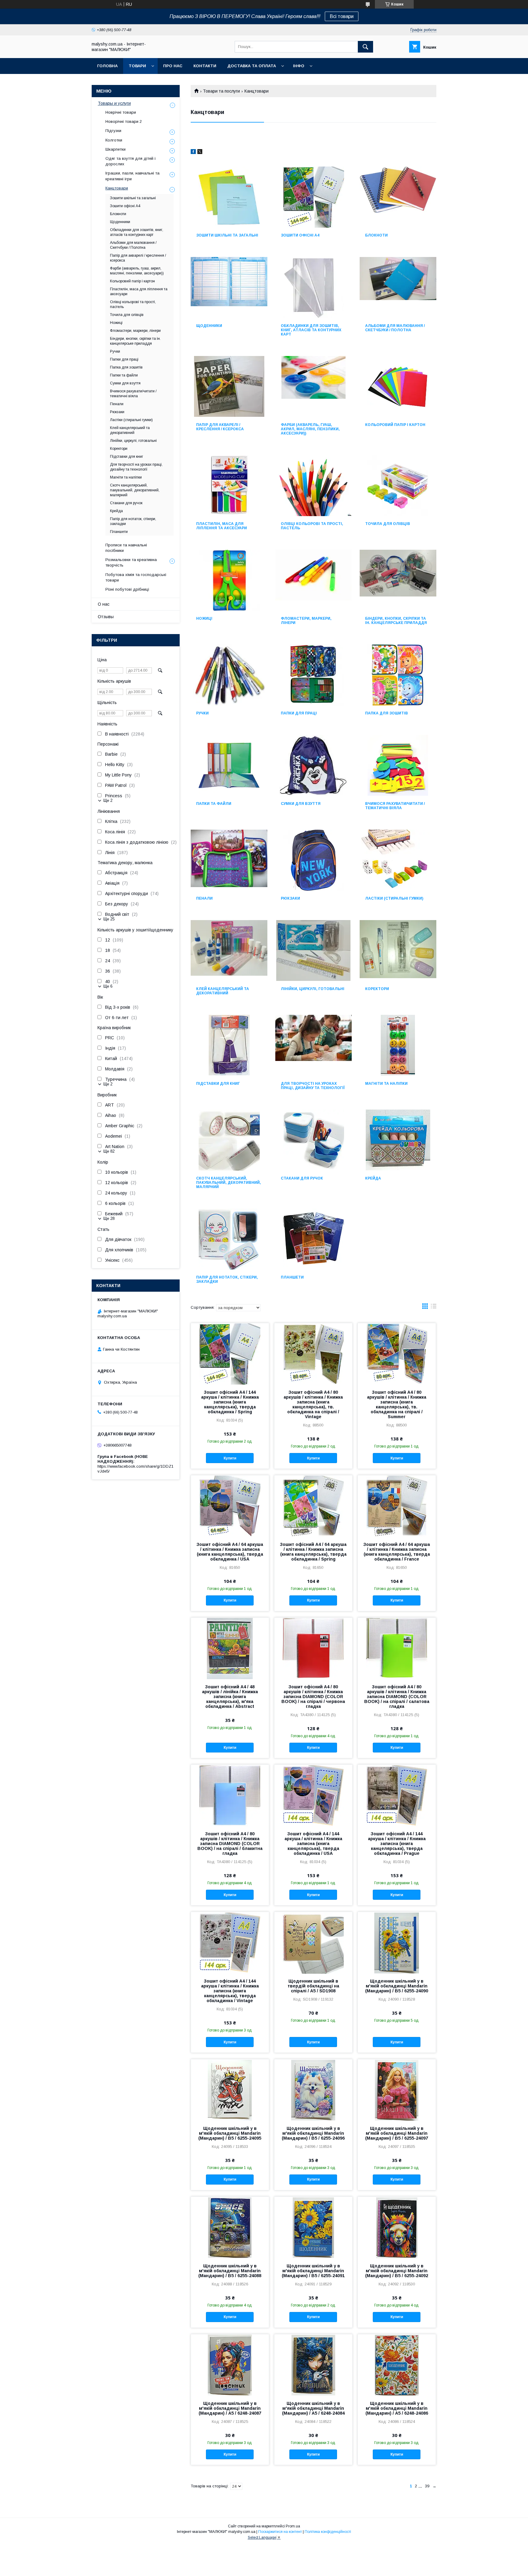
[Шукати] (365, 47)
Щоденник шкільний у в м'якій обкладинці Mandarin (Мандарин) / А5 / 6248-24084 (313, 2408)
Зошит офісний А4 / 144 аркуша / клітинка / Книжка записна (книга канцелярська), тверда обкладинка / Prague (397, 1844)
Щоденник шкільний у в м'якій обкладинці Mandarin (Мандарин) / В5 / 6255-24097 (397, 2133)
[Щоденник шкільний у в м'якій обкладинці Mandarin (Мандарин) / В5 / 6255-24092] (397, 2227)
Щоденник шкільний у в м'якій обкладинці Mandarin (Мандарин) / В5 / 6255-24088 (230, 2271)
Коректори (377, 989)
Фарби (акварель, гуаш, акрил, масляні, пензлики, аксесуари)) (310, 429)
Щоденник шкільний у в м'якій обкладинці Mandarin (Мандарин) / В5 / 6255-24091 (313, 2271)
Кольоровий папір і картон (395, 425)
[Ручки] (229, 675)
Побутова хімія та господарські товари (136, 577)
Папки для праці (299, 713)
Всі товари (342, 16)
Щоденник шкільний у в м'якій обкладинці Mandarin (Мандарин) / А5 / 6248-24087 (230, 2408)
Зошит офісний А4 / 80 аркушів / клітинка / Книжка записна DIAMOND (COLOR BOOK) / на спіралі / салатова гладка (397, 1697)
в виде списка (434, 1308)
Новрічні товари (121, 112)
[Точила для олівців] (398, 486)
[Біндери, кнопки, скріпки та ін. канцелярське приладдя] (398, 580)
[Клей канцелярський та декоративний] (229, 951)
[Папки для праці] (314, 675)
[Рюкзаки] (314, 860)
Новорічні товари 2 (124, 121)
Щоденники (209, 326)
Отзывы (106, 617)
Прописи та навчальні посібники (126, 548)
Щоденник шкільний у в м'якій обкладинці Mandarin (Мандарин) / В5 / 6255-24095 (230, 2133)
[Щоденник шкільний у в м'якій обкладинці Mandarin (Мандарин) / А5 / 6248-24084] (313, 2365)
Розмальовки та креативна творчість (131, 562)
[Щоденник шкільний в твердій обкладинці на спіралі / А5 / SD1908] (313, 1943)
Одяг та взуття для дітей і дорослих (130, 161)
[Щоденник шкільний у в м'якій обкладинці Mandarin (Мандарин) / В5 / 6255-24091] (313, 2227)
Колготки (114, 140)
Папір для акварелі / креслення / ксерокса (220, 427)
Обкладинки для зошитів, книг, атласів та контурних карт (311, 330)
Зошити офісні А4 (300, 235)
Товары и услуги (114, 103)
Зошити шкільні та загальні (227, 235)
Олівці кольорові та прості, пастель (312, 526)
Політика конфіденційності (328, 2532)
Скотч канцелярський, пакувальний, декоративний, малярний (229, 1183)
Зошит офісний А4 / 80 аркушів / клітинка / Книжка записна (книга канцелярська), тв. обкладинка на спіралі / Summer (397, 1404)
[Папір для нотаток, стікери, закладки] (229, 1239)
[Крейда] (398, 1140)
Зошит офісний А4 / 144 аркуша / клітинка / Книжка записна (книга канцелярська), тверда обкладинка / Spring (230, 1402)
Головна (107, 66)
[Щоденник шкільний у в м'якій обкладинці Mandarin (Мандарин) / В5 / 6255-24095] (230, 2090)
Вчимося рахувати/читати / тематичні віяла (395, 806)
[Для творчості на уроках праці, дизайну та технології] (314, 1045)
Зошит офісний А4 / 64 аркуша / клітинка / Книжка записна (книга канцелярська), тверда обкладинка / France (397, 1552)
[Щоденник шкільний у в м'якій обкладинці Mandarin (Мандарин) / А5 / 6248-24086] (397, 2365)
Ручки (202, 713)
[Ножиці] (229, 580)
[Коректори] (398, 951)
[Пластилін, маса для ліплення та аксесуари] (229, 486)
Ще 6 (108, 986)
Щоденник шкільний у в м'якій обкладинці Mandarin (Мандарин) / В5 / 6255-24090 (397, 1986)
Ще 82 (109, 1151)
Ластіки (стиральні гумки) (394, 898)
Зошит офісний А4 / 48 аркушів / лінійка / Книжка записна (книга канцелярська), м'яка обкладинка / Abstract (230, 1697)
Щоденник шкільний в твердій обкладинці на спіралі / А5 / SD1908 (313, 1986)
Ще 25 (109, 919)
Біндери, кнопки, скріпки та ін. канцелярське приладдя (396, 621)
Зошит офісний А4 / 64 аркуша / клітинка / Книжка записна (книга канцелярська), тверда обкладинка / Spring (313, 1552)
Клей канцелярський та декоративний (223, 991)
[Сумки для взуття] (314, 765)
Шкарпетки (116, 149)
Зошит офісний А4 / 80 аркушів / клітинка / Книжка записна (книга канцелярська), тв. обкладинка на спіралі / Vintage (313, 1404)
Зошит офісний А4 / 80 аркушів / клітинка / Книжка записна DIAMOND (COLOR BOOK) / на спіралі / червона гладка (313, 1697)
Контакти (205, 66)
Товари (137, 66)
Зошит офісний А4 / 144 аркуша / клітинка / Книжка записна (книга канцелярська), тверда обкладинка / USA (313, 1844)
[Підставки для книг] (229, 1045)
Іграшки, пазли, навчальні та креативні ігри (132, 176)
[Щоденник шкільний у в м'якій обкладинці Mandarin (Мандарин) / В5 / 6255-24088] (230, 2227)
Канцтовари (117, 188)
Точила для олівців (388, 524)
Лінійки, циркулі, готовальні (313, 989)
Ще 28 (109, 1218)
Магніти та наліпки (386, 1084)
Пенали (204, 898)
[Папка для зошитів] (398, 675)
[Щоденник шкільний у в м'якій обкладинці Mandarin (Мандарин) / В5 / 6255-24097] (397, 2090)
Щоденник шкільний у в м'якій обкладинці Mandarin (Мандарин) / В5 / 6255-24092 (397, 2271)
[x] (200, 152)
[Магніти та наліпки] (398, 1045)
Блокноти (376, 235)
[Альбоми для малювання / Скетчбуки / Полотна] (398, 288)
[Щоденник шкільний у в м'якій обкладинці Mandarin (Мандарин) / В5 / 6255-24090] (397, 1943)
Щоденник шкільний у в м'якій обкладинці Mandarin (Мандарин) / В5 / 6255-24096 (313, 2133)
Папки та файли (214, 804)
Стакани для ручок (302, 1178)
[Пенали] (229, 860)
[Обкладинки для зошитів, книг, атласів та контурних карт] (314, 288)
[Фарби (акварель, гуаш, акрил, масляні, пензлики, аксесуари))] (314, 387)
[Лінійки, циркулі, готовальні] (314, 951)
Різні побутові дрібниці (127, 589)
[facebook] (193, 152)
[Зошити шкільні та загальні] (229, 197)
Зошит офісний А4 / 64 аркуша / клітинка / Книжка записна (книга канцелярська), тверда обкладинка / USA (230, 1552)
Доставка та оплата (252, 66)
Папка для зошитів (387, 713)
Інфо (299, 66)
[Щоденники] (229, 288)
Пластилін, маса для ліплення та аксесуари (222, 526)
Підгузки (113, 131)
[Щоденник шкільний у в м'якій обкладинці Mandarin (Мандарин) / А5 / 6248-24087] (230, 2365)
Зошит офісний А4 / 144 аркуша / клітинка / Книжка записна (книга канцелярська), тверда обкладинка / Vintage (230, 1991)
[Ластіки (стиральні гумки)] (398, 860)
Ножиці (204, 618)
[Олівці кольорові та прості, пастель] (314, 486)
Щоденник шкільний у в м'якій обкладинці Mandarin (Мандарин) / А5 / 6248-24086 (397, 2408)
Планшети (292, 1277)
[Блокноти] (398, 197)
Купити (230, 1458)
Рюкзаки (290, 898)
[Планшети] (314, 1239)
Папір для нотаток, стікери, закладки (227, 1279)
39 (427, 2486)
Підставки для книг (218, 1084)
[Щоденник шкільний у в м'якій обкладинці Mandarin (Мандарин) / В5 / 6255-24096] (313, 2090)
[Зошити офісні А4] (314, 197)
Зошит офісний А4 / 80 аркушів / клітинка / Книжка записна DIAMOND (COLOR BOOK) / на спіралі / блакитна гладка (230, 1844)
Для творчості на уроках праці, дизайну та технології (313, 1086)
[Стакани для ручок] (314, 1140)
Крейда (373, 1178)
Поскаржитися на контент (280, 2532)
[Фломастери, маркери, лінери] (314, 580)
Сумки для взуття (301, 804)
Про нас (173, 66)
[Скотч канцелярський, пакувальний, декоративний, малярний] (229, 1140)
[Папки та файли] (229, 765)
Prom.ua (293, 2526)
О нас (104, 604)
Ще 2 (108, 800)
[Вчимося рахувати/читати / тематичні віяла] (398, 765)
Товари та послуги (221, 91)
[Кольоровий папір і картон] (398, 387)
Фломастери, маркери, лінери (306, 621)
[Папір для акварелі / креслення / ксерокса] (229, 387)
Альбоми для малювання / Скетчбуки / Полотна (395, 328)
